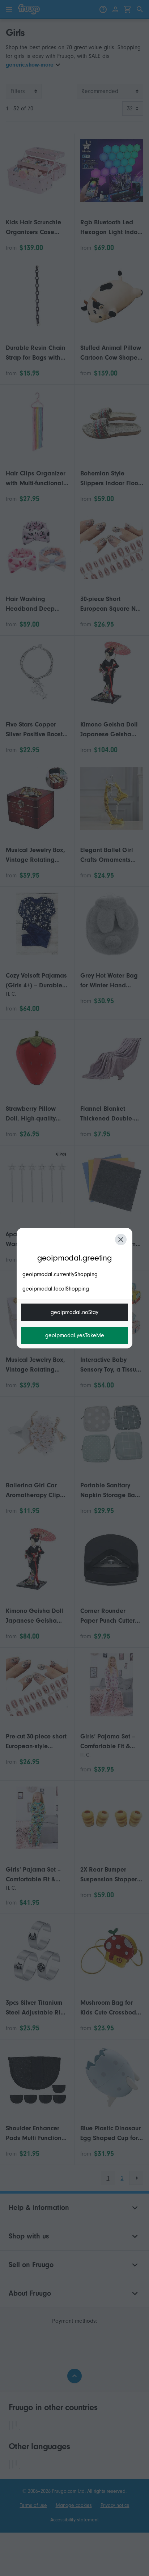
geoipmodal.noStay (74, 1312)
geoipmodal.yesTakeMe (75, 1335)
